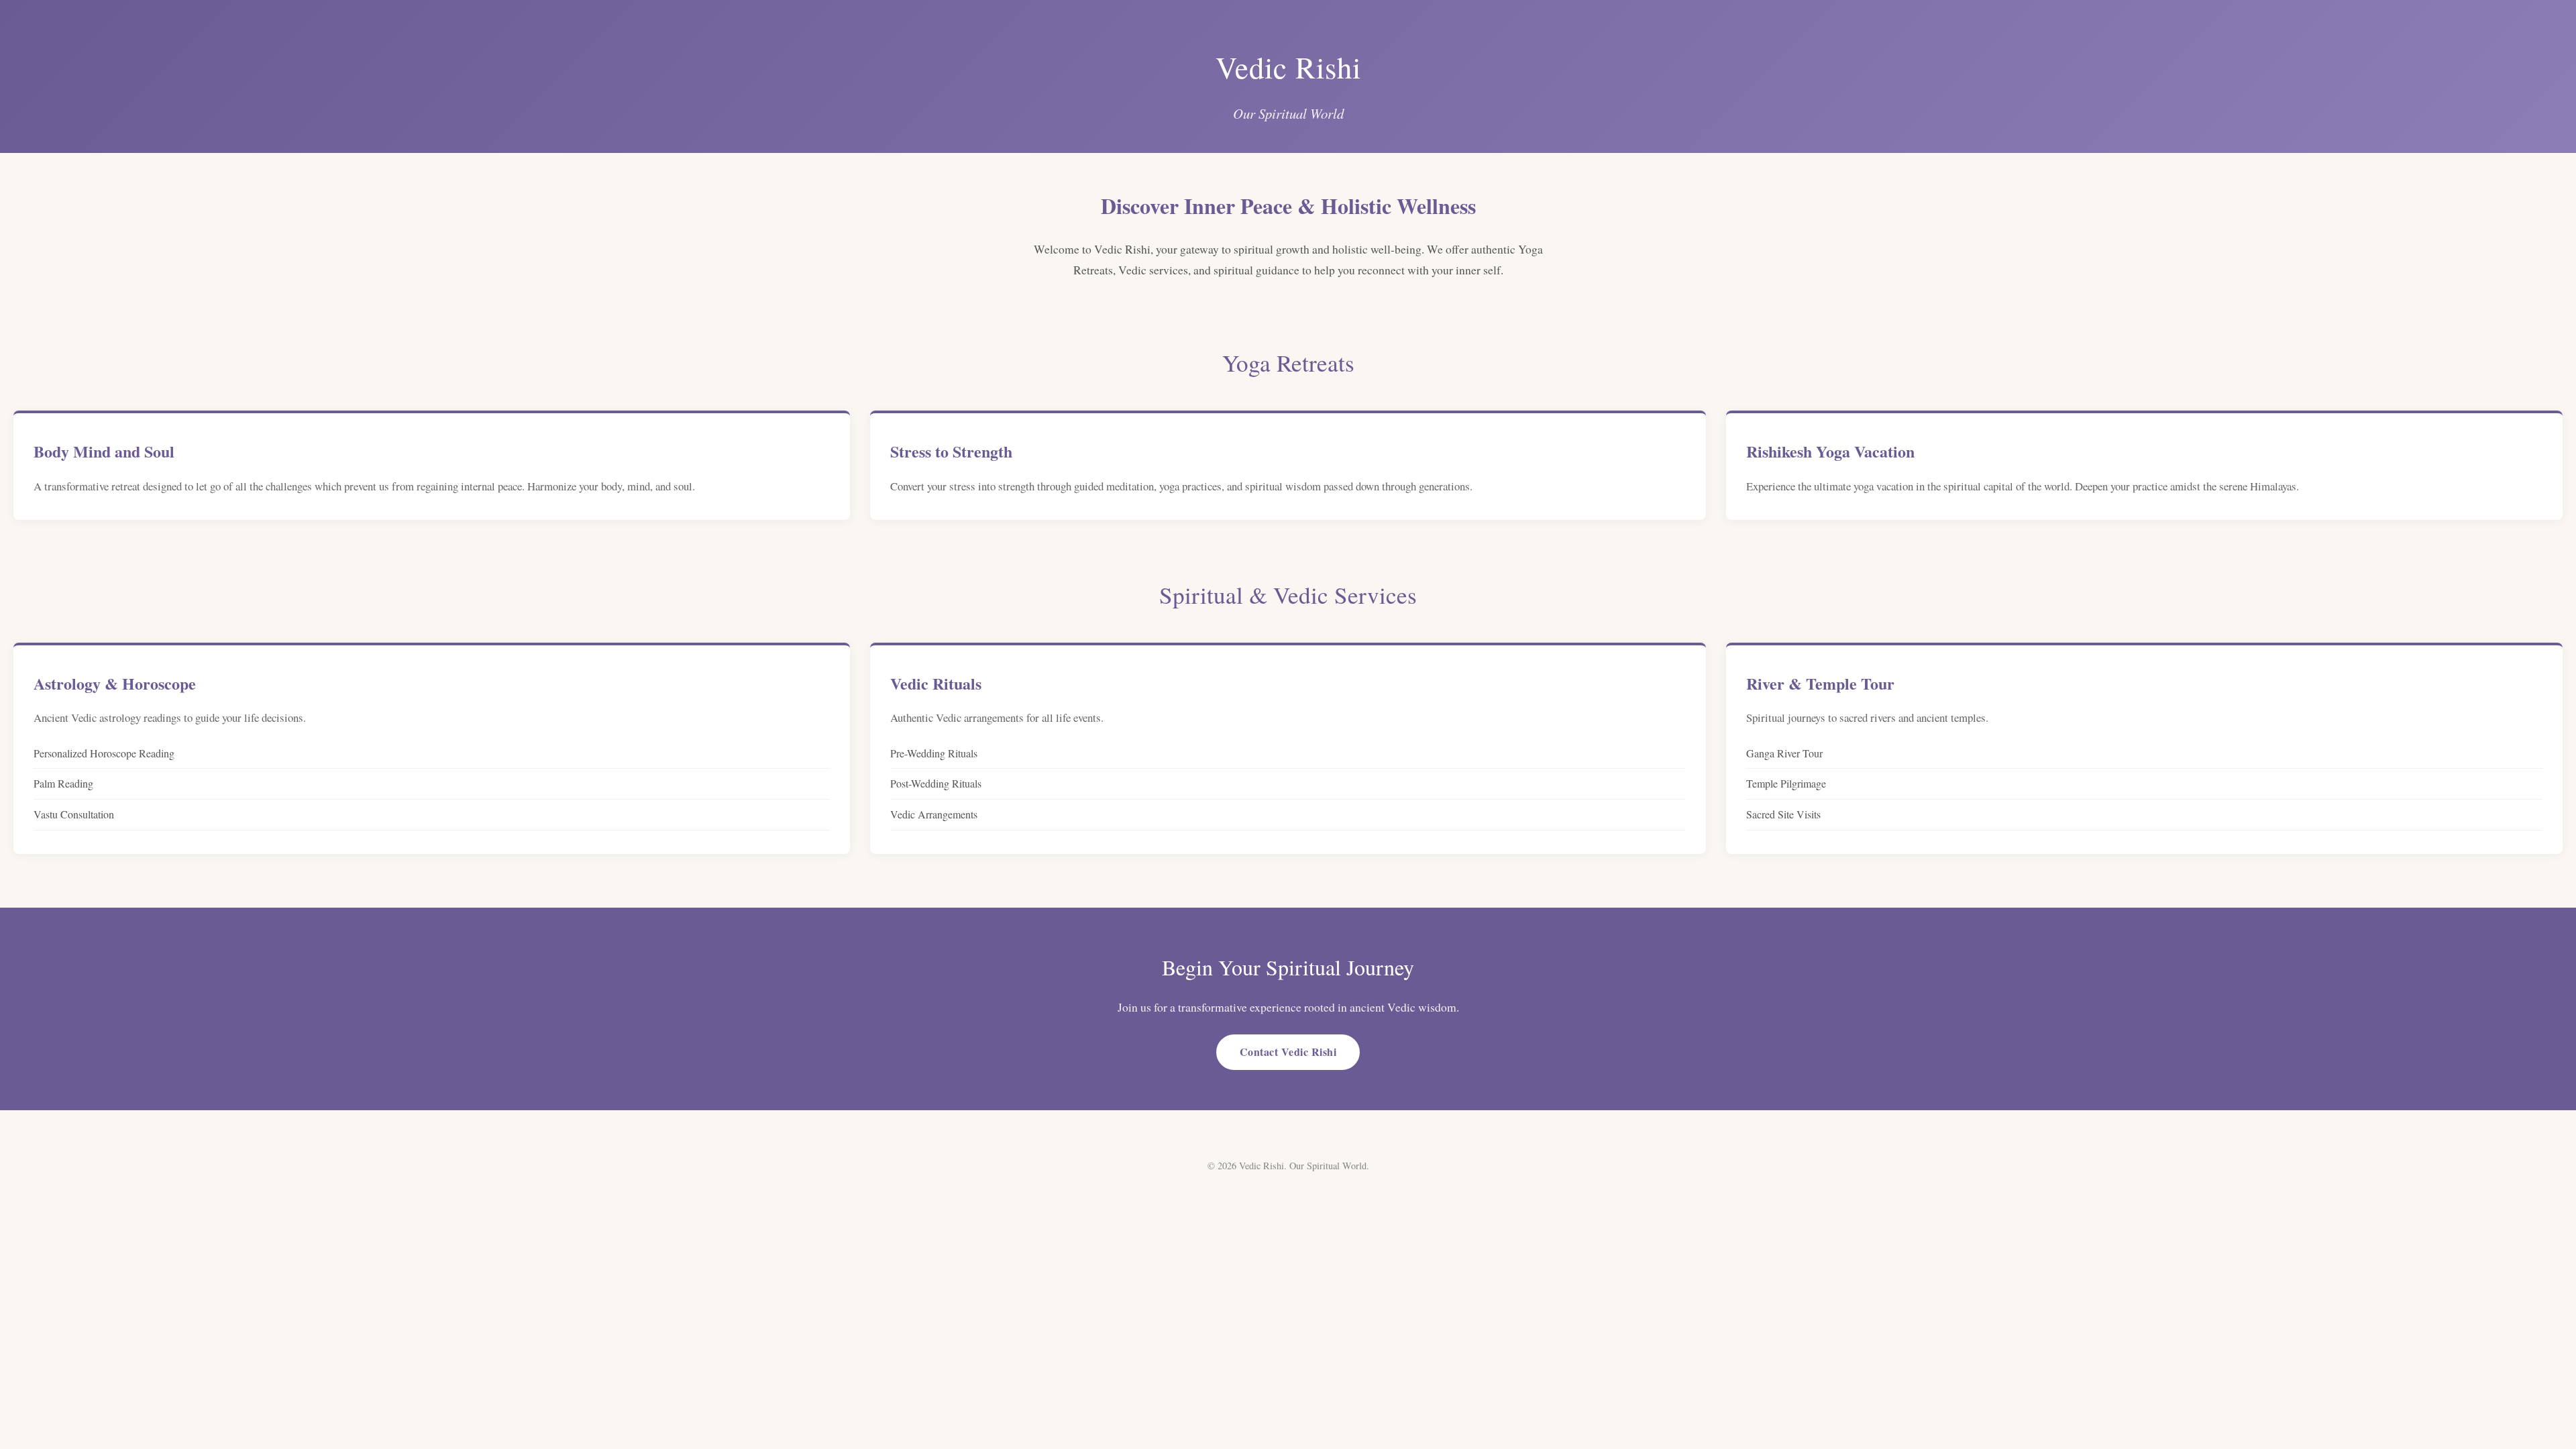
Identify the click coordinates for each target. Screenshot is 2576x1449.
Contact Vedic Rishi (1288, 1052)
